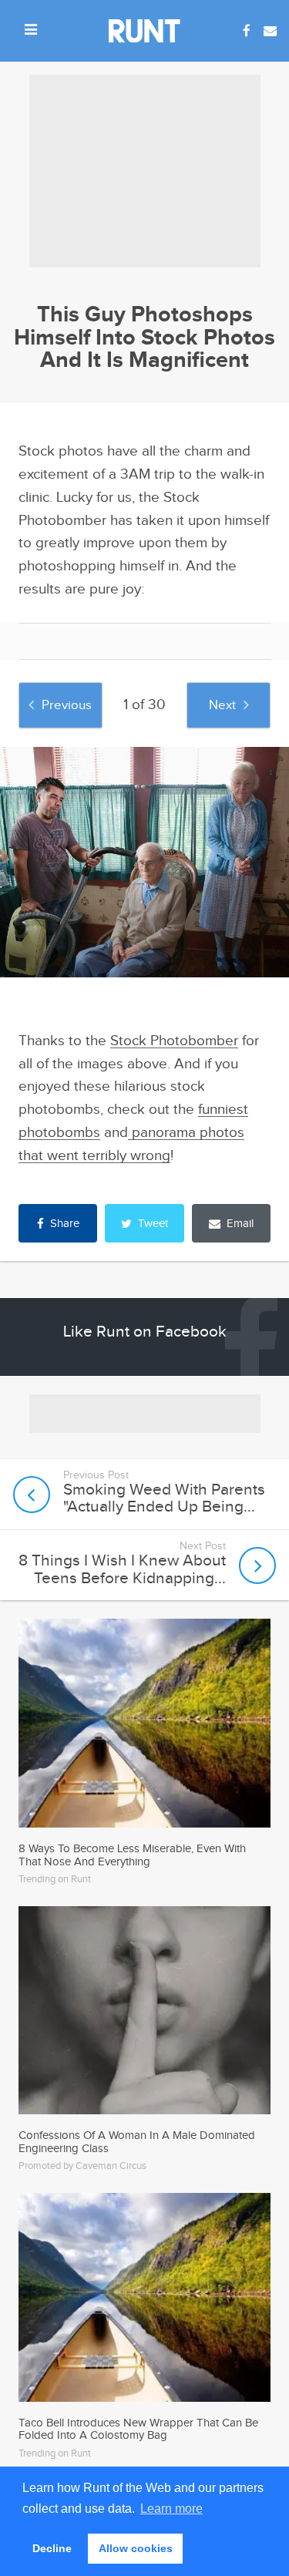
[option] (144, 862)
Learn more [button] (171, 2509)
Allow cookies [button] (136, 2548)
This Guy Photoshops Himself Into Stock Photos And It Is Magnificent (144, 338)
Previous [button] (67, 705)
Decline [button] (52, 2548)
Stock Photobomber (174, 1041)
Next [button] (222, 705)
